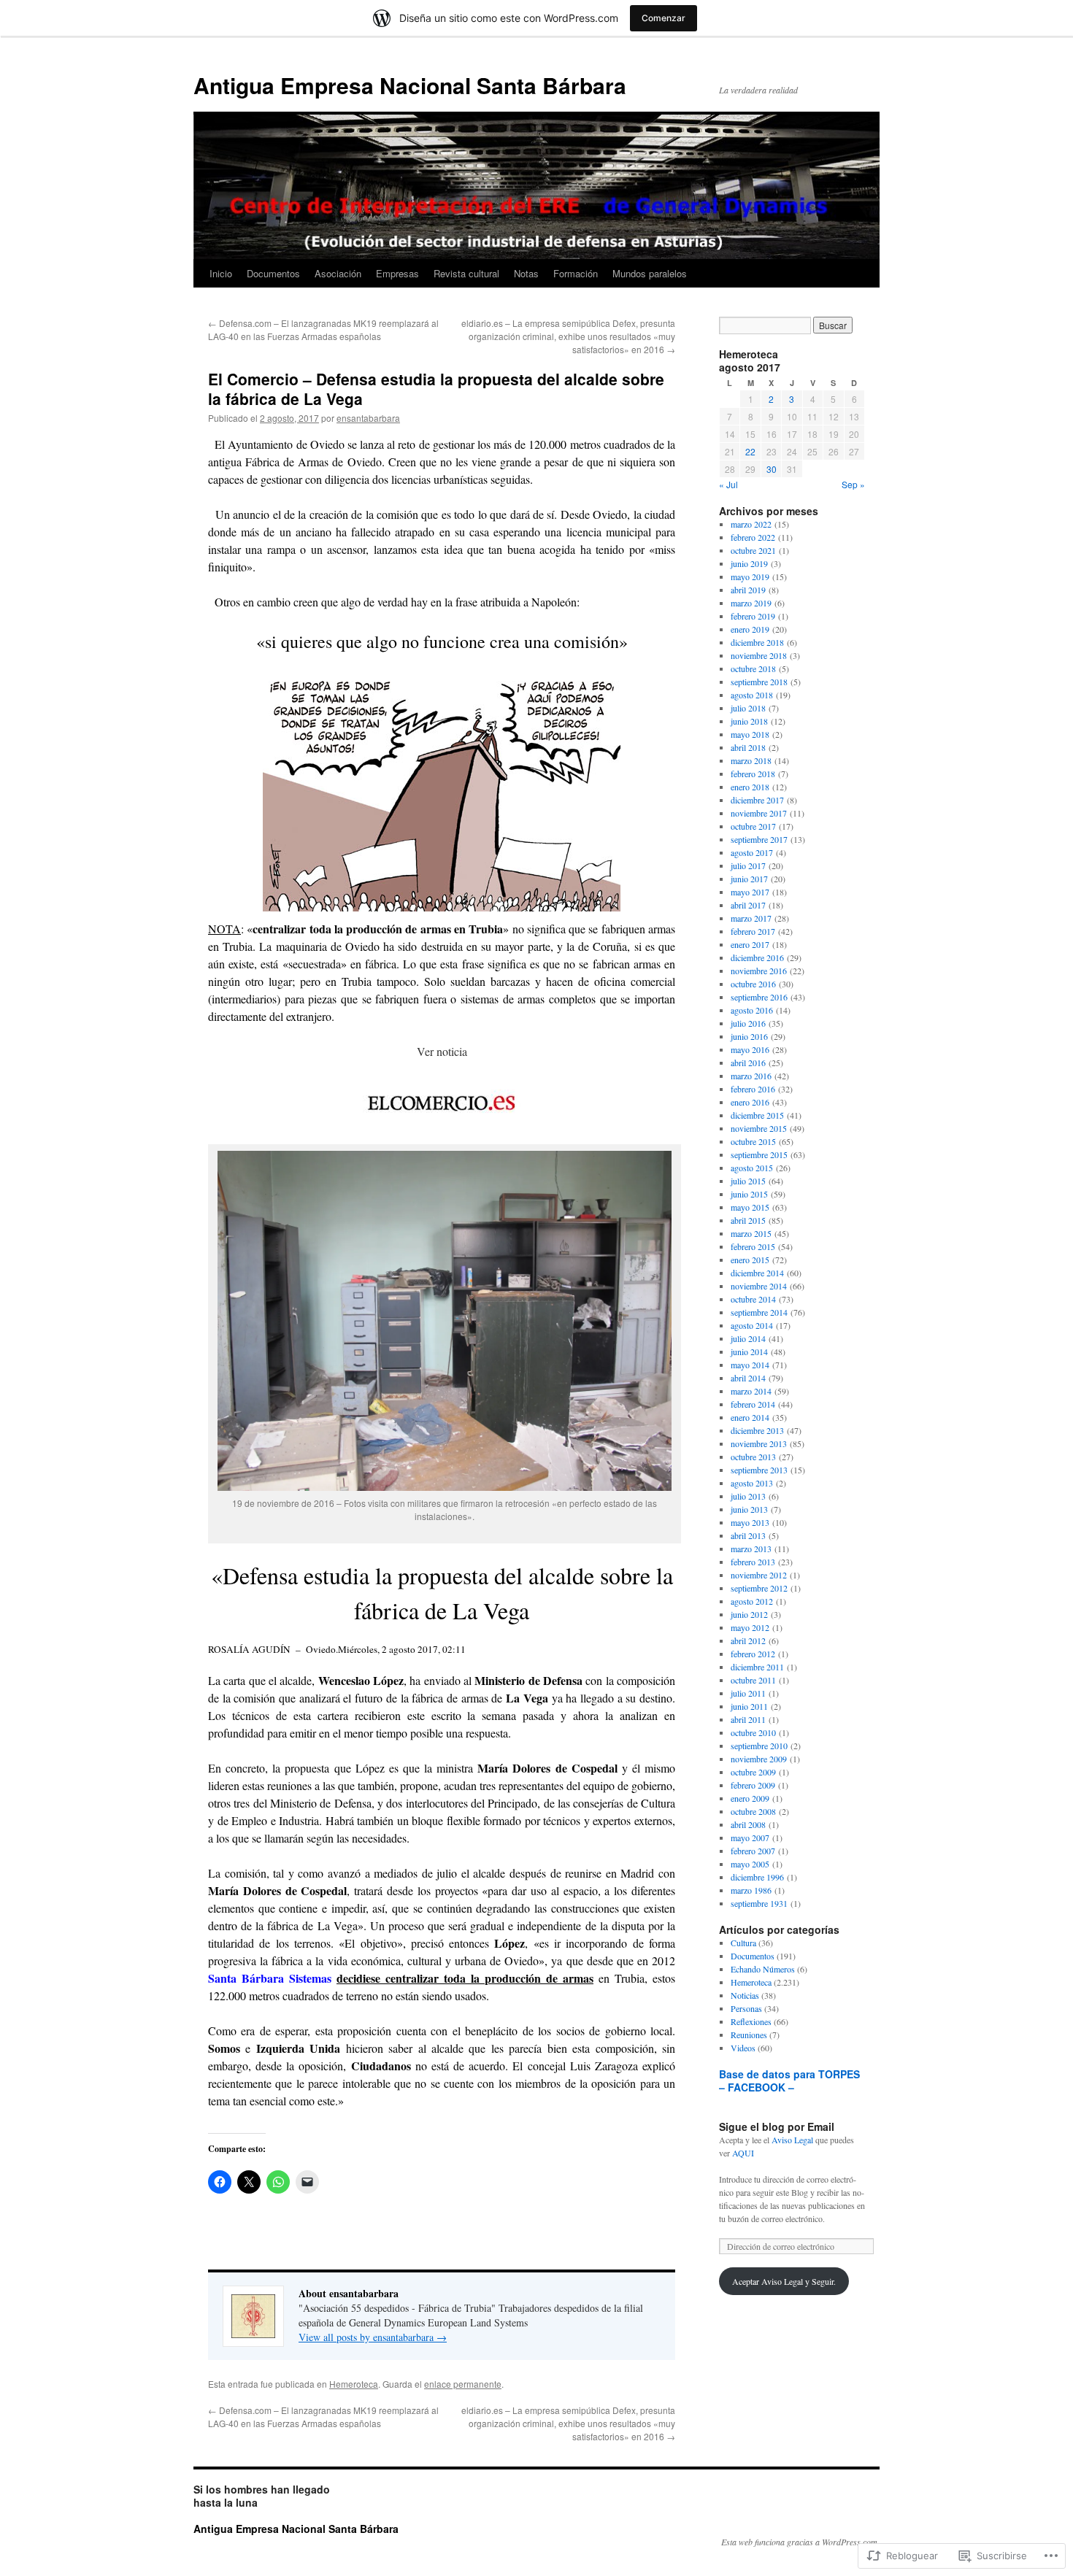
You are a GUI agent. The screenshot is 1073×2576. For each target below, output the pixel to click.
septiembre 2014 (759, 1312)
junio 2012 (749, 1614)
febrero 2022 (753, 537)
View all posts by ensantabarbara (373, 2337)
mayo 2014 (750, 1365)
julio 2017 (748, 865)
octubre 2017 (753, 826)
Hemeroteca (354, 2384)
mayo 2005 (750, 1864)
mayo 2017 (750, 892)
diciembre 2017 (757, 800)
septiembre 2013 (759, 1470)
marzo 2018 (751, 760)
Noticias (745, 1995)
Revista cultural (466, 273)
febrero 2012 (753, 1654)
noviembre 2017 (759, 813)
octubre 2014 (753, 1299)
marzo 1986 (751, 1890)
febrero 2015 (753, 1246)
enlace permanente (463, 2384)
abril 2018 (748, 747)
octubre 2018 (753, 668)
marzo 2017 (751, 918)
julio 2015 (748, 1181)
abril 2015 (748, 1220)
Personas (746, 2008)
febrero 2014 (753, 1404)
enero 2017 (750, 944)
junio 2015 (749, 1194)
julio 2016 (748, 1023)
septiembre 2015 (759, 1154)
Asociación (338, 273)
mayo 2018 (750, 734)
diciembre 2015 (757, 1115)
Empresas (397, 273)
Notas (526, 273)
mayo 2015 (750, 1207)
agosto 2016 (752, 1010)
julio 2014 (748, 1338)
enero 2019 (750, 629)
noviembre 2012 (759, 1575)
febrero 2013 (753, 1562)
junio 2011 (749, 1706)
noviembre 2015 (759, 1128)
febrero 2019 (753, 616)
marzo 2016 (751, 1076)
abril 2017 (748, 905)
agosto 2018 (752, 695)
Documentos (273, 273)
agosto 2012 (752, 1601)
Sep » (853, 484)
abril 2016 (748, 1063)
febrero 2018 (753, 774)
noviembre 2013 (759, 1443)
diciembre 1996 (757, 1877)
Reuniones (749, 2035)
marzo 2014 (751, 1391)
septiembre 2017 (759, 839)
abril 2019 (748, 590)
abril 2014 (748, 1378)
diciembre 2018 (757, 642)
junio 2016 (749, 1036)
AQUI (743, 2153)
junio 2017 (749, 879)
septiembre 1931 (759, 1903)
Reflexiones (751, 2021)
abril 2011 (748, 1719)
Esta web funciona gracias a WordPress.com (799, 2542)
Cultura (743, 1943)
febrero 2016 (753, 1089)
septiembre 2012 (759, 1588)
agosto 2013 (752, 1483)
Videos (743, 2048)
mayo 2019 (750, 576)
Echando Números (763, 1969)
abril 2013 (748, 1535)
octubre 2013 (753, 1457)
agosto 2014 (752, 1325)
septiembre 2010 (759, 1746)
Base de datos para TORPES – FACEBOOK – (789, 2081)
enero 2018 (750, 787)
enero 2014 (750, 1417)
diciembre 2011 (757, 1667)
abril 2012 (748, 1640)
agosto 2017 (752, 852)
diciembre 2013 (757, 1430)
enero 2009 (750, 1798)
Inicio (221, 273)
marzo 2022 (751, 524)
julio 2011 (748, 1693)
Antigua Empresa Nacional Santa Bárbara (410, 85)
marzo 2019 (751, 603)
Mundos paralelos (650, 273)
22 (750, 451)
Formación (576, 273)
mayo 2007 (750, 1837)
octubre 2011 (753, 1680)
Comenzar (664, 18)
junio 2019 (749, 563)
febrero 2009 (753, 1785)
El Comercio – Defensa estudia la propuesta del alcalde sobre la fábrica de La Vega (436, 389)
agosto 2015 (752, 1168)
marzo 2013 (751, 1549)
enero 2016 (750, 1102)
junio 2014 (749, 1351)
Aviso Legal (792, 2140)
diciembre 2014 (757, 1273)
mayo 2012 (750, 1627)
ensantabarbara (368, 418)
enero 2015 (750, 1260)
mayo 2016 (750, 1049)
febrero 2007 (753, 1851)
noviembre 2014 (759, 1286)
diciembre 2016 (757, 957)
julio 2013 (748, 1496)
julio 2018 (748, 708)
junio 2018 (749, 721)
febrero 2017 (753, 931)
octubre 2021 (753, 550)
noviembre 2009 (759, 1759)
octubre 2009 (753, 1772)
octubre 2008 (753, 1811)
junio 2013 (749, 1509)
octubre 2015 (753, 1141)
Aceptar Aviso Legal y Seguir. (784, 2281)
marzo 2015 (751, 1233)
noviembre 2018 (759, 655)
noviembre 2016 (759, 971)
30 (772, 469)
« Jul (728, 484)
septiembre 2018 (759, 682)
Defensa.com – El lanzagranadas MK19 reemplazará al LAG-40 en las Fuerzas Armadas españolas (323, 329)
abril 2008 (748, 1824)
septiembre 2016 (759, 997)
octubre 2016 (753, 984)
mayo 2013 (750, 1522)
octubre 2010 (753, 1732)
